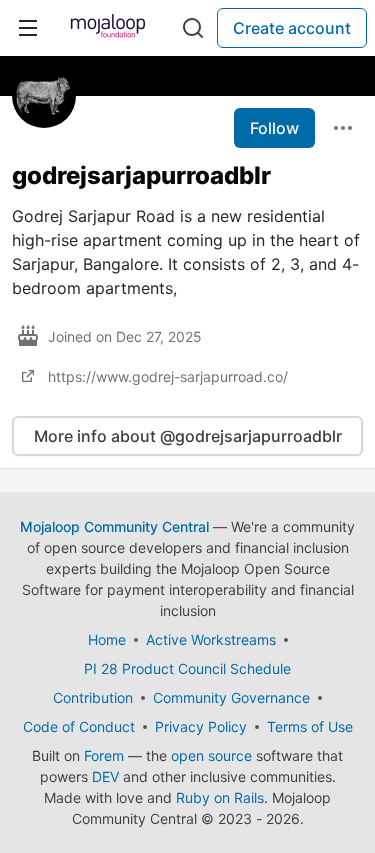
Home (107, 639)
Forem (104, 755)
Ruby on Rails (220, 797)
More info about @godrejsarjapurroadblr (188, 436)
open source (211, 755)
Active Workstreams (211, 639)
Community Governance (231, 697)
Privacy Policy (201, 726)
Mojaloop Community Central (114, 526)
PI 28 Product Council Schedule (187, 668)
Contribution (93, 697)
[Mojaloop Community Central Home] (108, 28)
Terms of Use (310, 726)
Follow (274, 128)
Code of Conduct (79, 726)
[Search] (193, 28)
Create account (292, 28)
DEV (105, 776)
